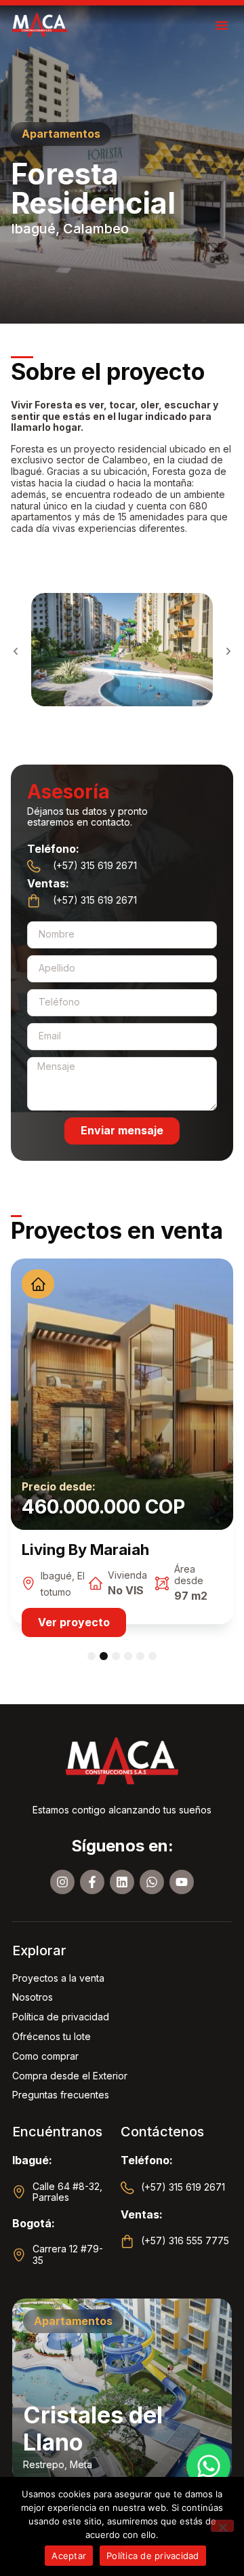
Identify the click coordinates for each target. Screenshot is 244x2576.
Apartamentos (73, 2321)
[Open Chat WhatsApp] (208, 2466)
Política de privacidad (153, 2556)
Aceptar (69, 2556)
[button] (222, 25)
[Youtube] (182, 1882)
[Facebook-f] (92, 1882)
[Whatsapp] (152, 1882)
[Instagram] (62, 1882)
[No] (222, 2526)
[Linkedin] (122, 1882)
